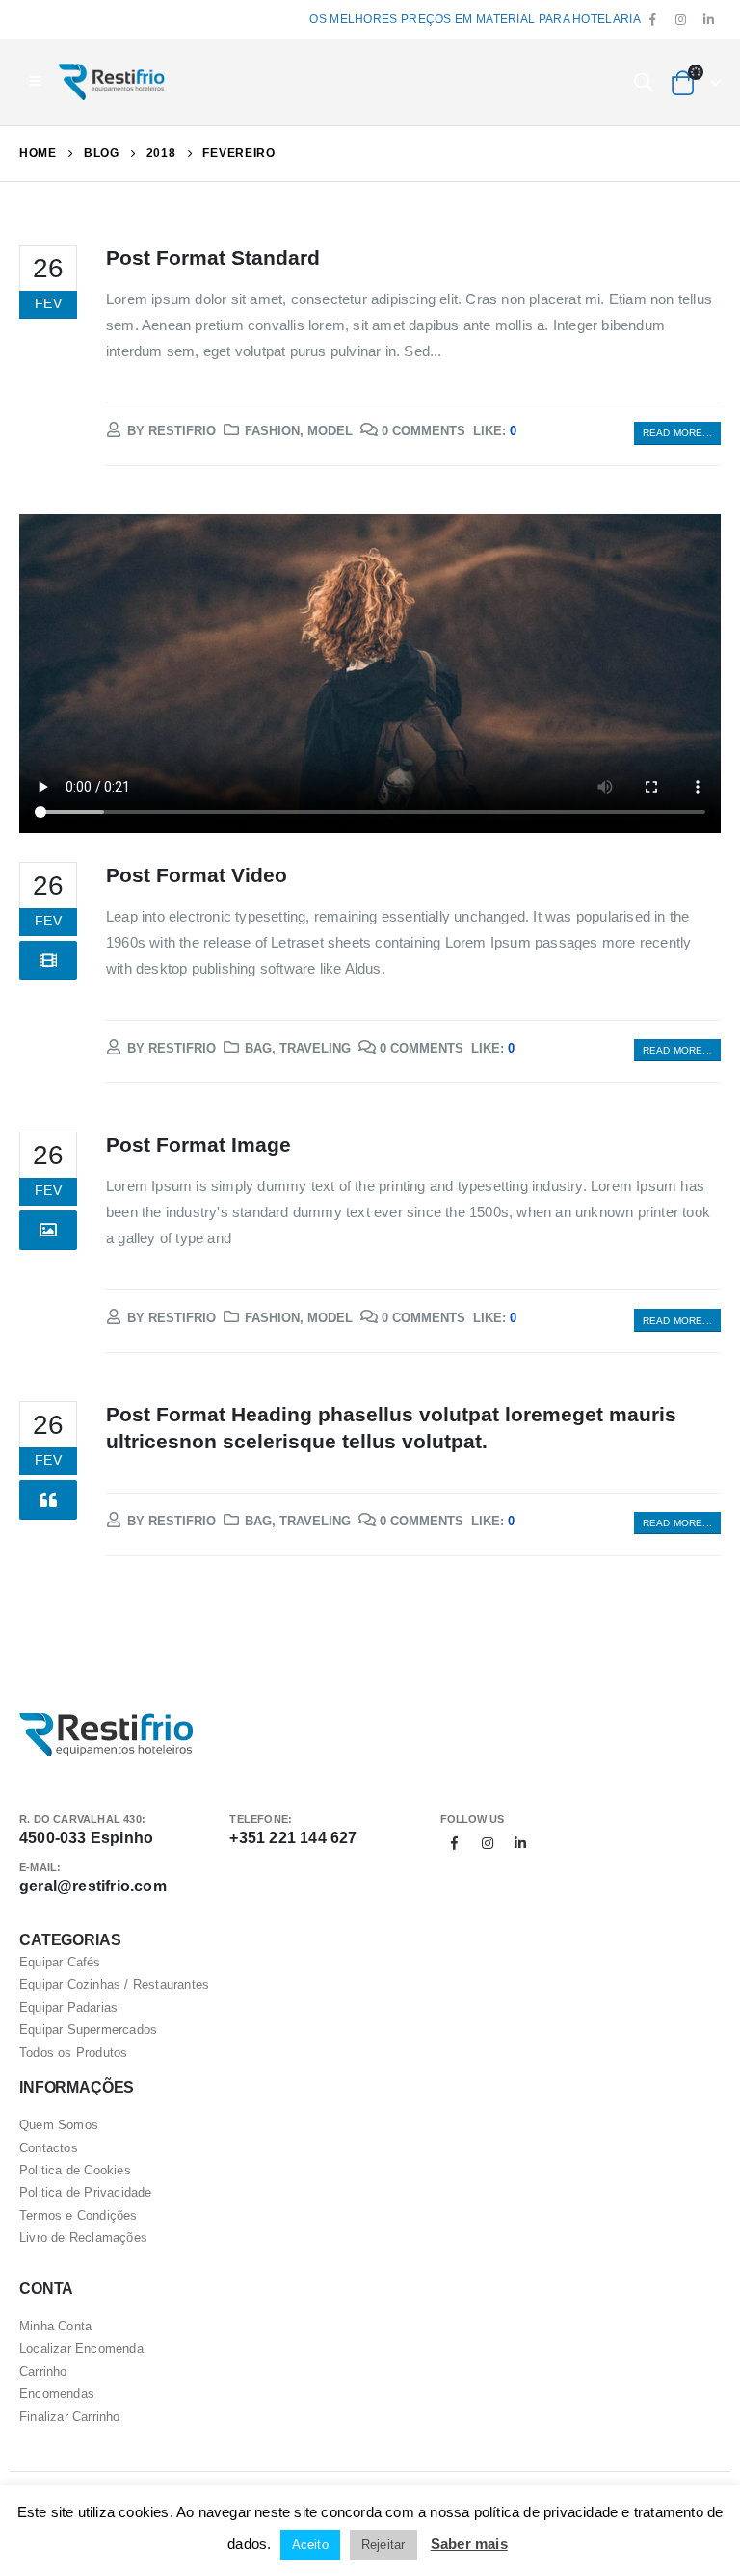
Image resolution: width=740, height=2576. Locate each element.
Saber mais (469, 2544)
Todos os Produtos (73, 2053)
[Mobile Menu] (35, 82)
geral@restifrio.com (93, 1886)
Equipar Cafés (60, 1962)
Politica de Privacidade (86, 2192)
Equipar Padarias (68, 2007)
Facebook (455, 1843)
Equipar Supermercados (88, 2030)
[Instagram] (681, 20)
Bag (258, 1048)
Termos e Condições (79, 2215)
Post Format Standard (213, 258)
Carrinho (43, 2371)
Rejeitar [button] (383, 2545)
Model (330, 431)
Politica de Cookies (75, 2170)
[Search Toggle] (644, 82)
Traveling (315, 1048)
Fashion (272, 431)
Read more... (677, 433)
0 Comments (423, 431)
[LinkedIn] (708, 20)
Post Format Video (197, 875)
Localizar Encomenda (81, 2348)
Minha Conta (55, 2326)
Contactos (49, 2148)
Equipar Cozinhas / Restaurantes (114, 1984)
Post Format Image (198, 1145)
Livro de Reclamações (83, 2238)
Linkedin (520, 1843)
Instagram (488, 1843)
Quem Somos (59, 2125)
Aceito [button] (310, 2545)
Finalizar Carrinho (70, 2417)
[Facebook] (653, 20)
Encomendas (57, 2394)
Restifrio (182, 431)
